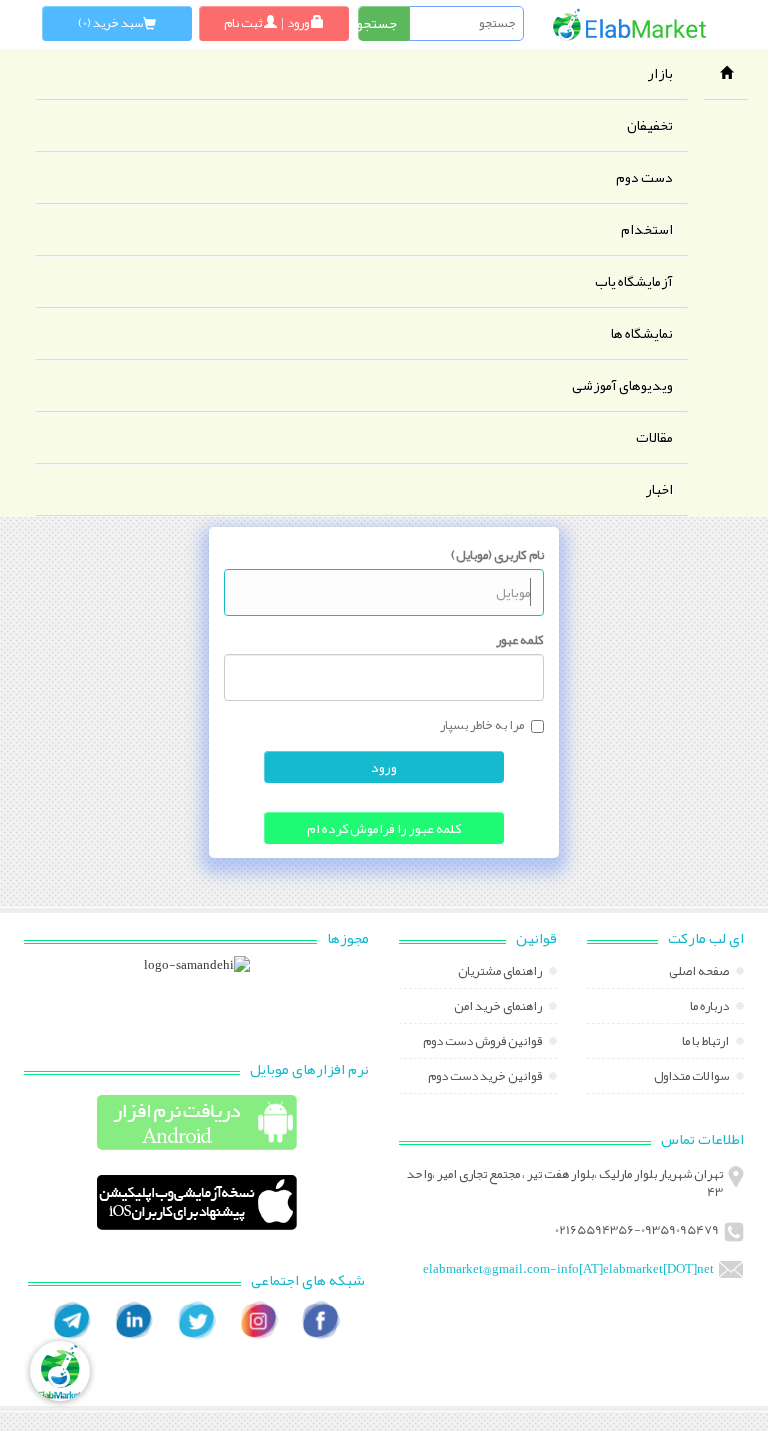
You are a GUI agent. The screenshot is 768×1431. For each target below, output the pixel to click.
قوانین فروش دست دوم (483, 1043)
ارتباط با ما (706, 1043)
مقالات (654, 437)
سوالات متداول (692, 1078)
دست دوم (644, 177)
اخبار (659, 489)
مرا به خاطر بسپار (482, 726)
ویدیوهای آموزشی (622, 385)
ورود (384, 767)
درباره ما (710, 1008)
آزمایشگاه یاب (634, 281)
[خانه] (630, 24)
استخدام (647, 229)
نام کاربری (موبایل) (497, 555)
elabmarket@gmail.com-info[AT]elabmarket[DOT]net (568, 1269)
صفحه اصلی (700, 973)
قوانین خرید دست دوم (486, 1078)
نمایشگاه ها (642, 333)
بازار (660, 73)
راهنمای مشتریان (501, 973)
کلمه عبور (520, 640)
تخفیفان (650, 125)
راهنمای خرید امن (499, 1008)
